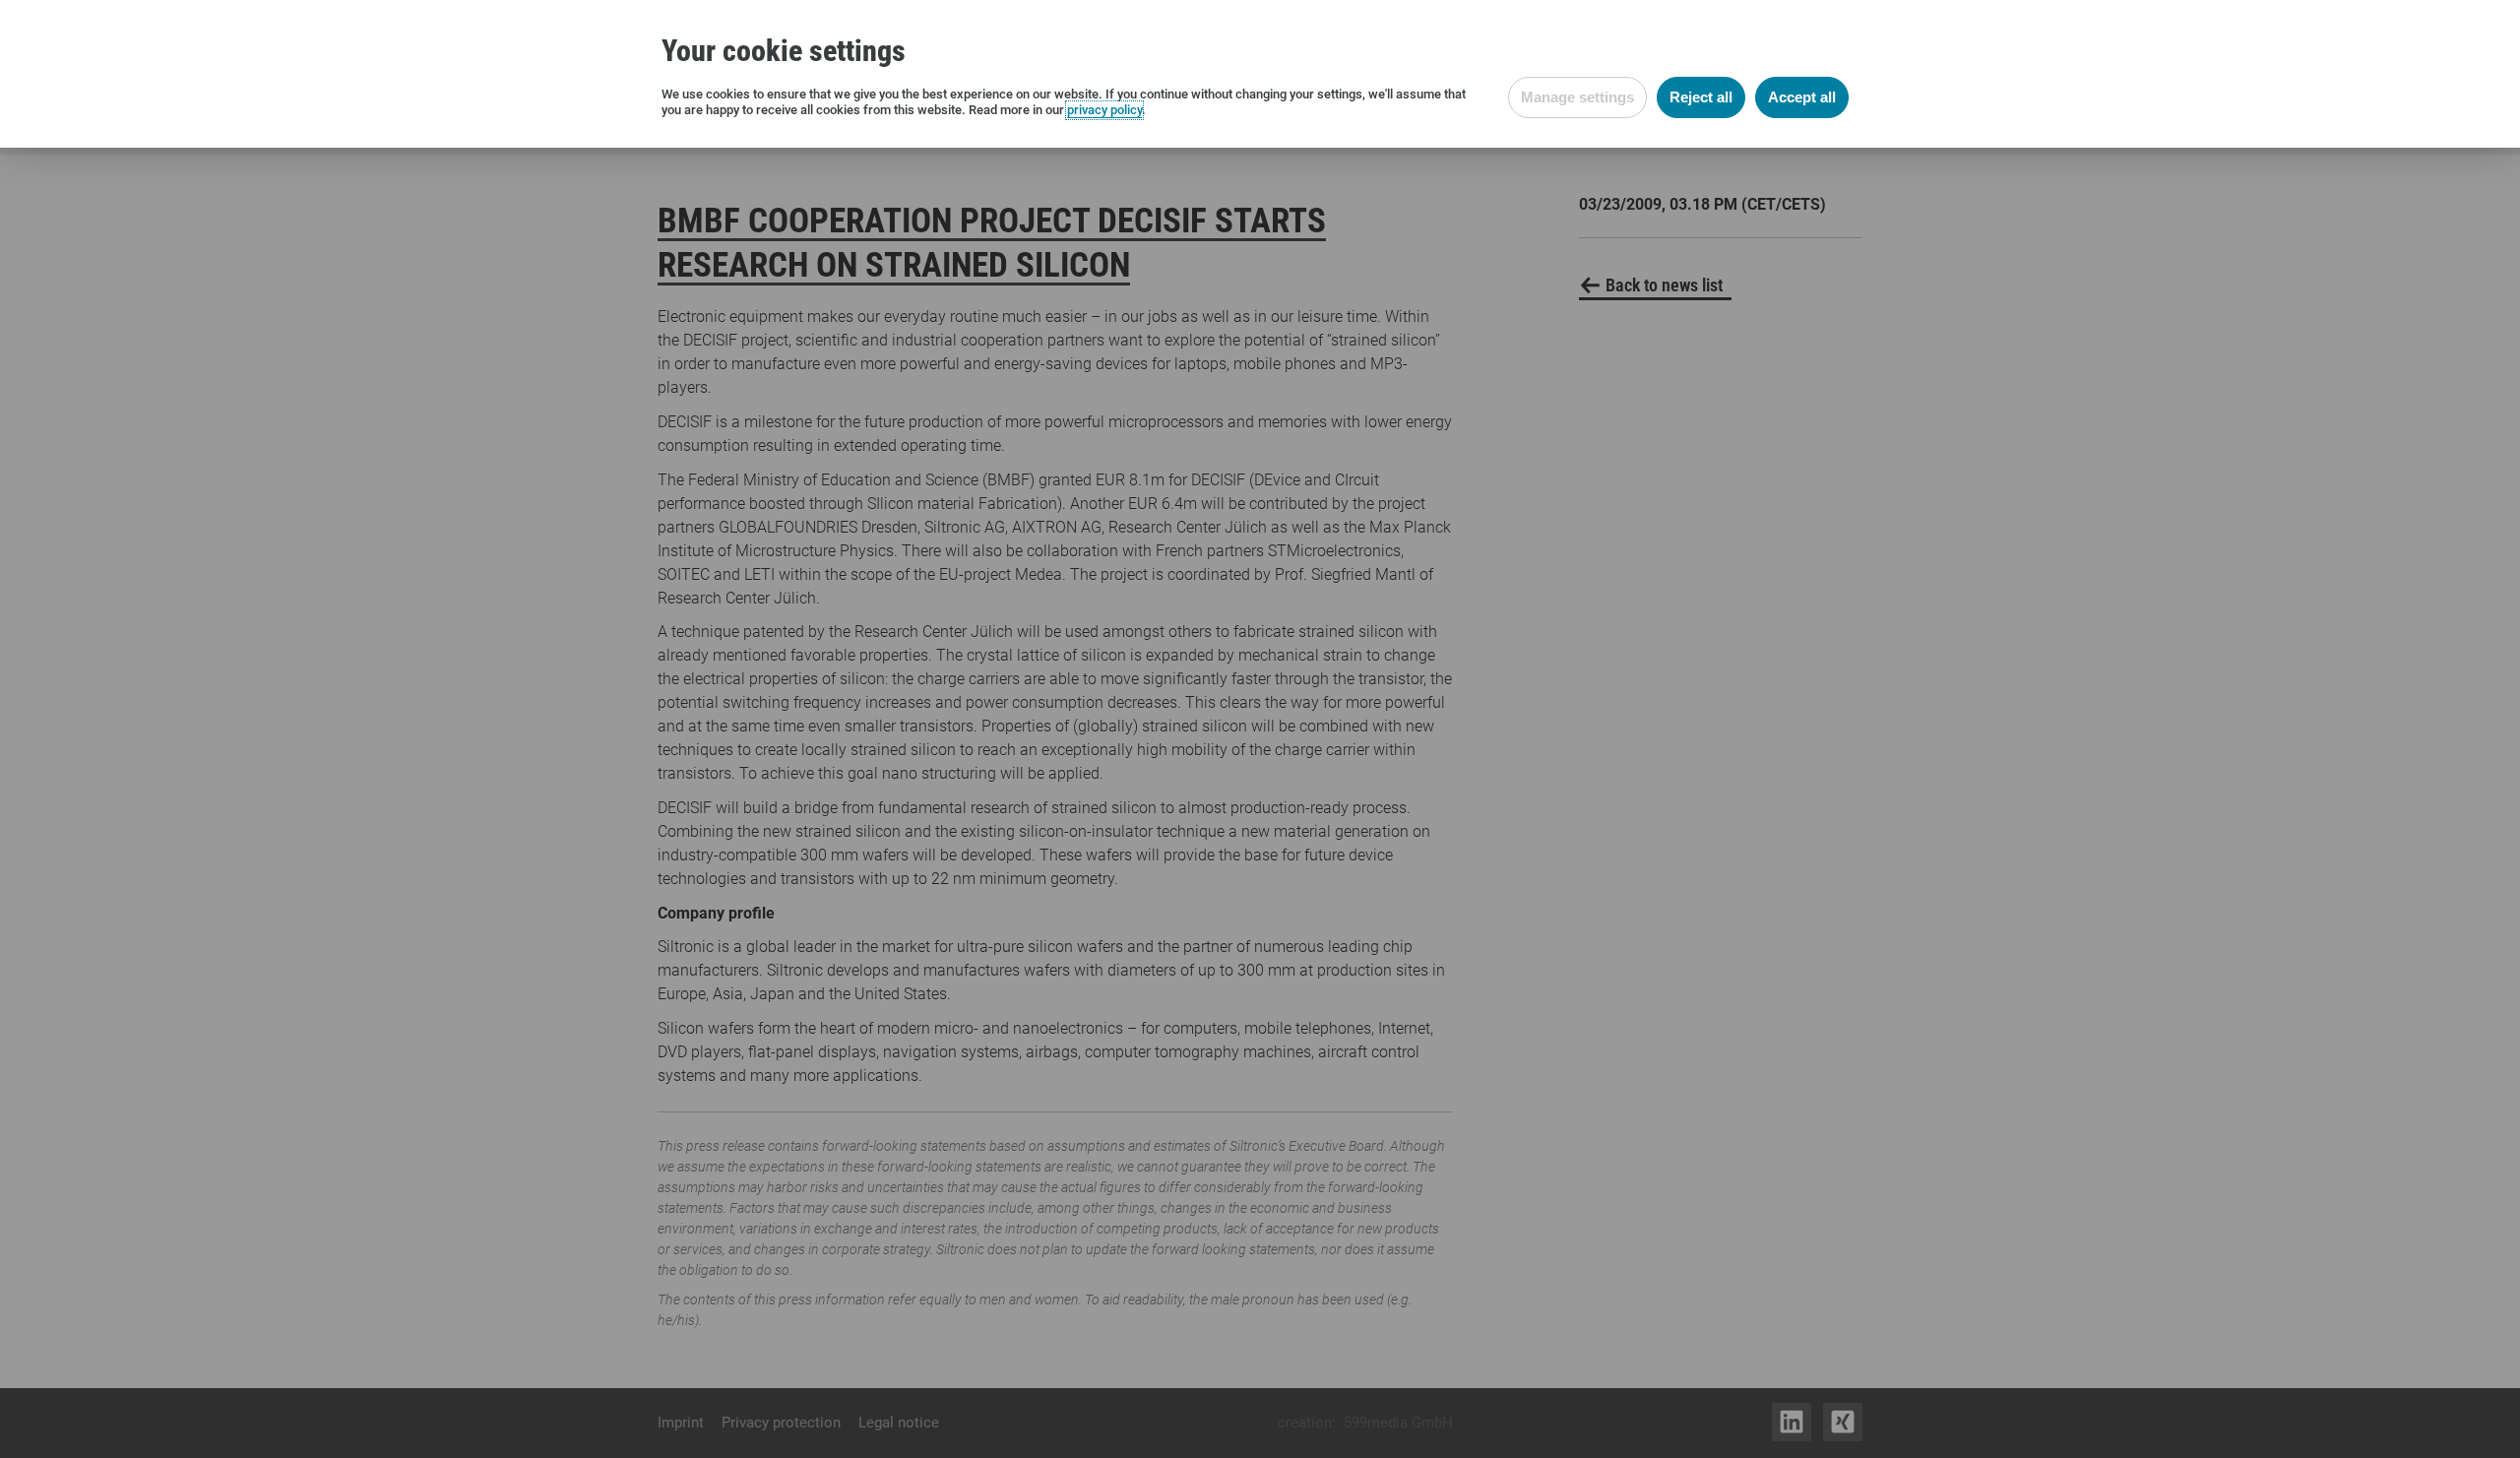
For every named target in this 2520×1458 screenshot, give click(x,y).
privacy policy (1104, 110)
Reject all (1701, 97)
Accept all (1802, 97)
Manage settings (1577, 97)
